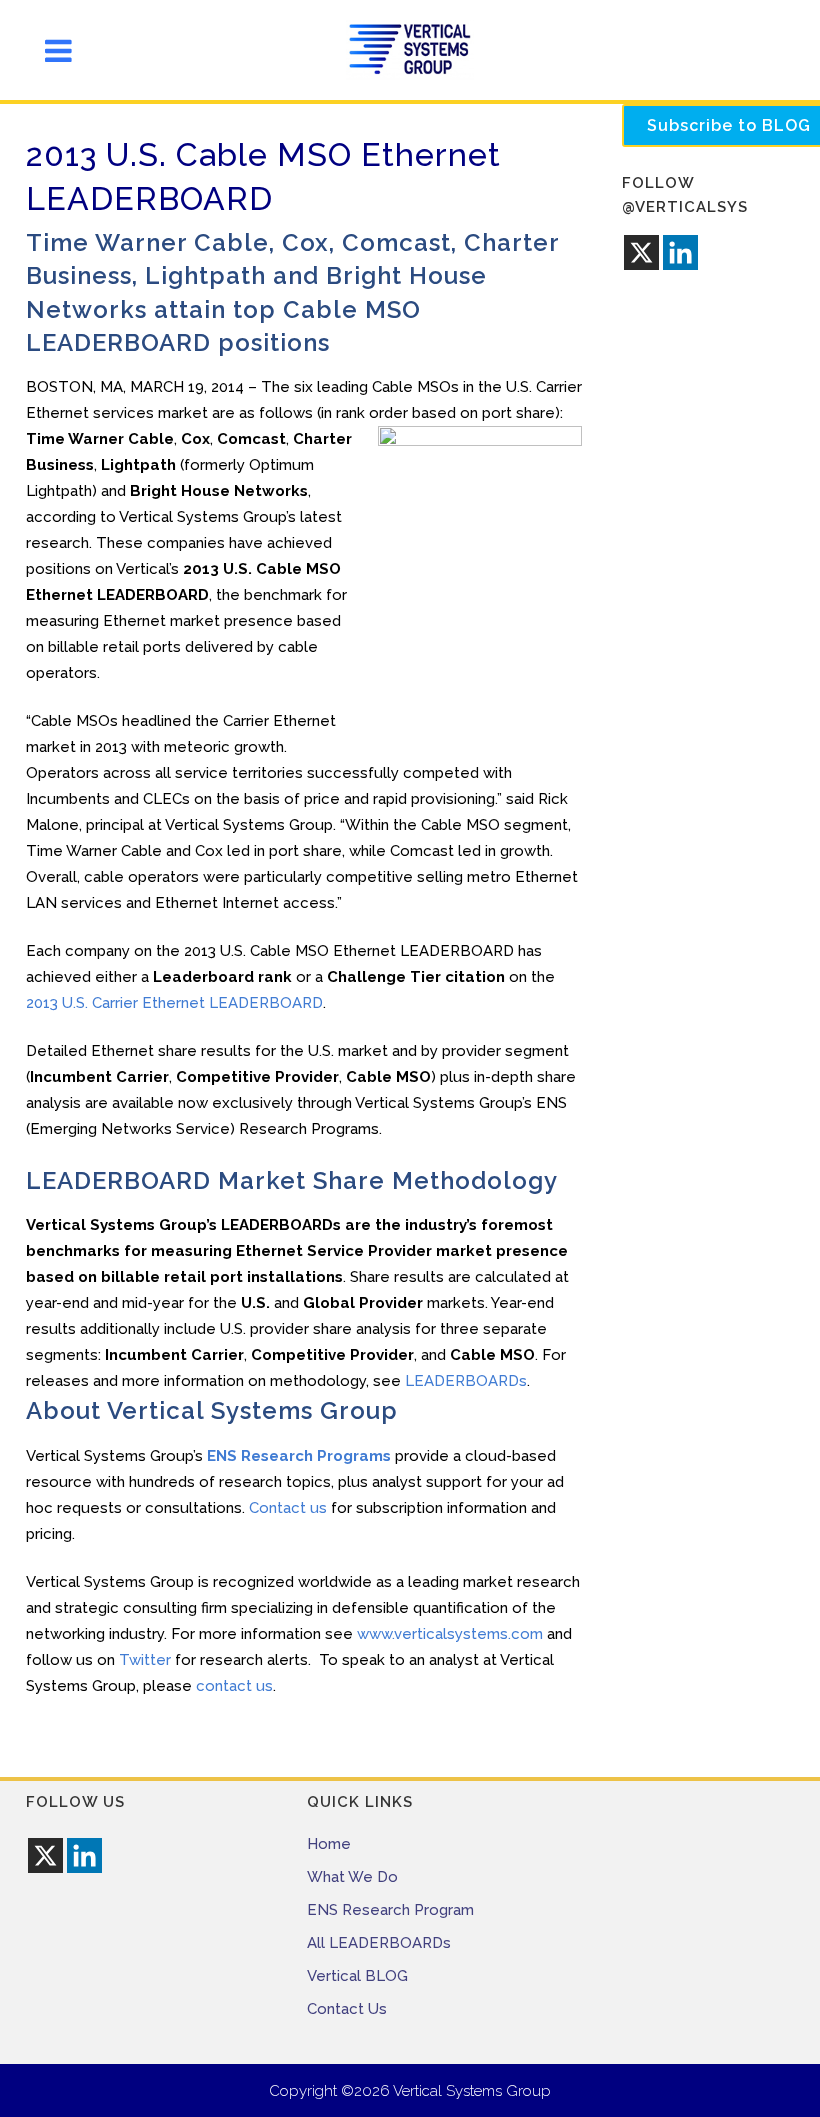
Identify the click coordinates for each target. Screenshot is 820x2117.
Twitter (145, 1660)
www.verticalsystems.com (450, 1634)
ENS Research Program (390, 1910)
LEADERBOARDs (466, 1381)
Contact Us (347, 2009)
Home (329, 1844)
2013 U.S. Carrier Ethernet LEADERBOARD (174, 1003)
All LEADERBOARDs (379, 1943)
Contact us (288, 1508)
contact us (234, 1686)
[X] (641, 252)
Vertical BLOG (357, 1976)
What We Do (352, 1877)
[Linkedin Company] (680, 252)
